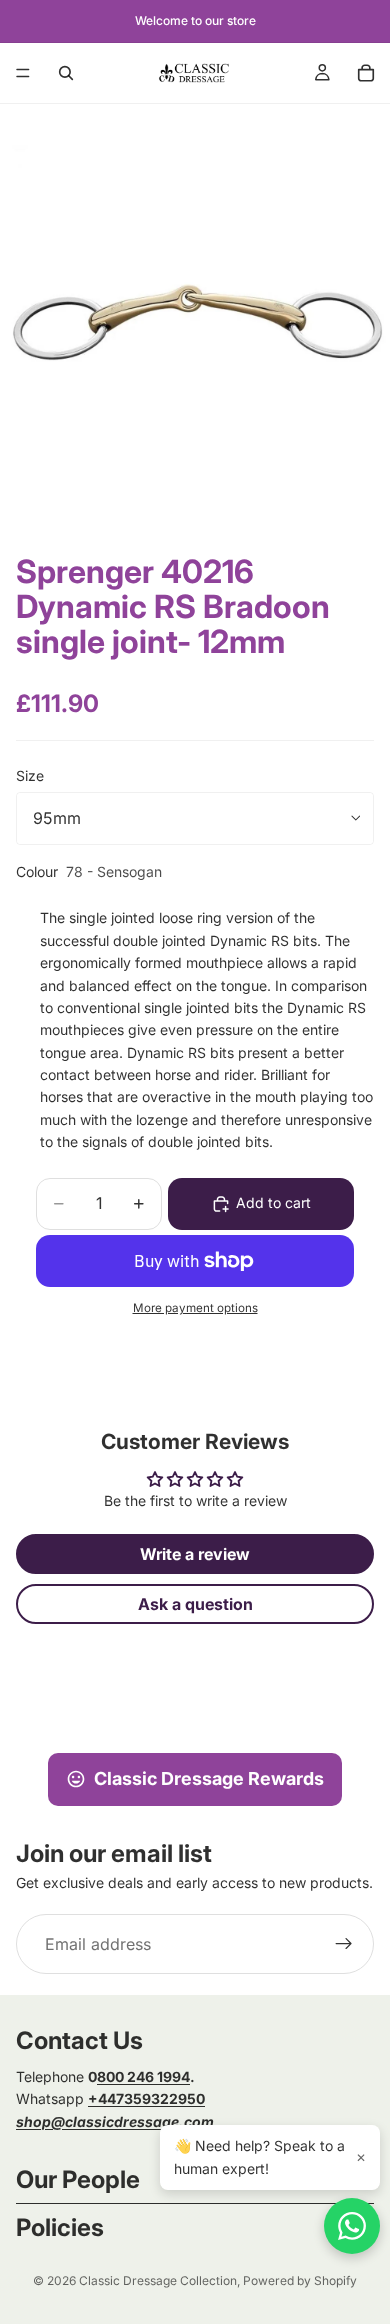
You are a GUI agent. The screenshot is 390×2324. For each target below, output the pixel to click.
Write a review (195, 1554)
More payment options (195, 1308)
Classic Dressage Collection (158, 2280)
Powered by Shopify (300, 2280)
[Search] (66, 73)
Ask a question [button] (195, 1604)
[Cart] (366, 73)
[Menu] (23, 73)
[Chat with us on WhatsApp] (352, 2226)
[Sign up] (344, 1944)
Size (30, 775)
